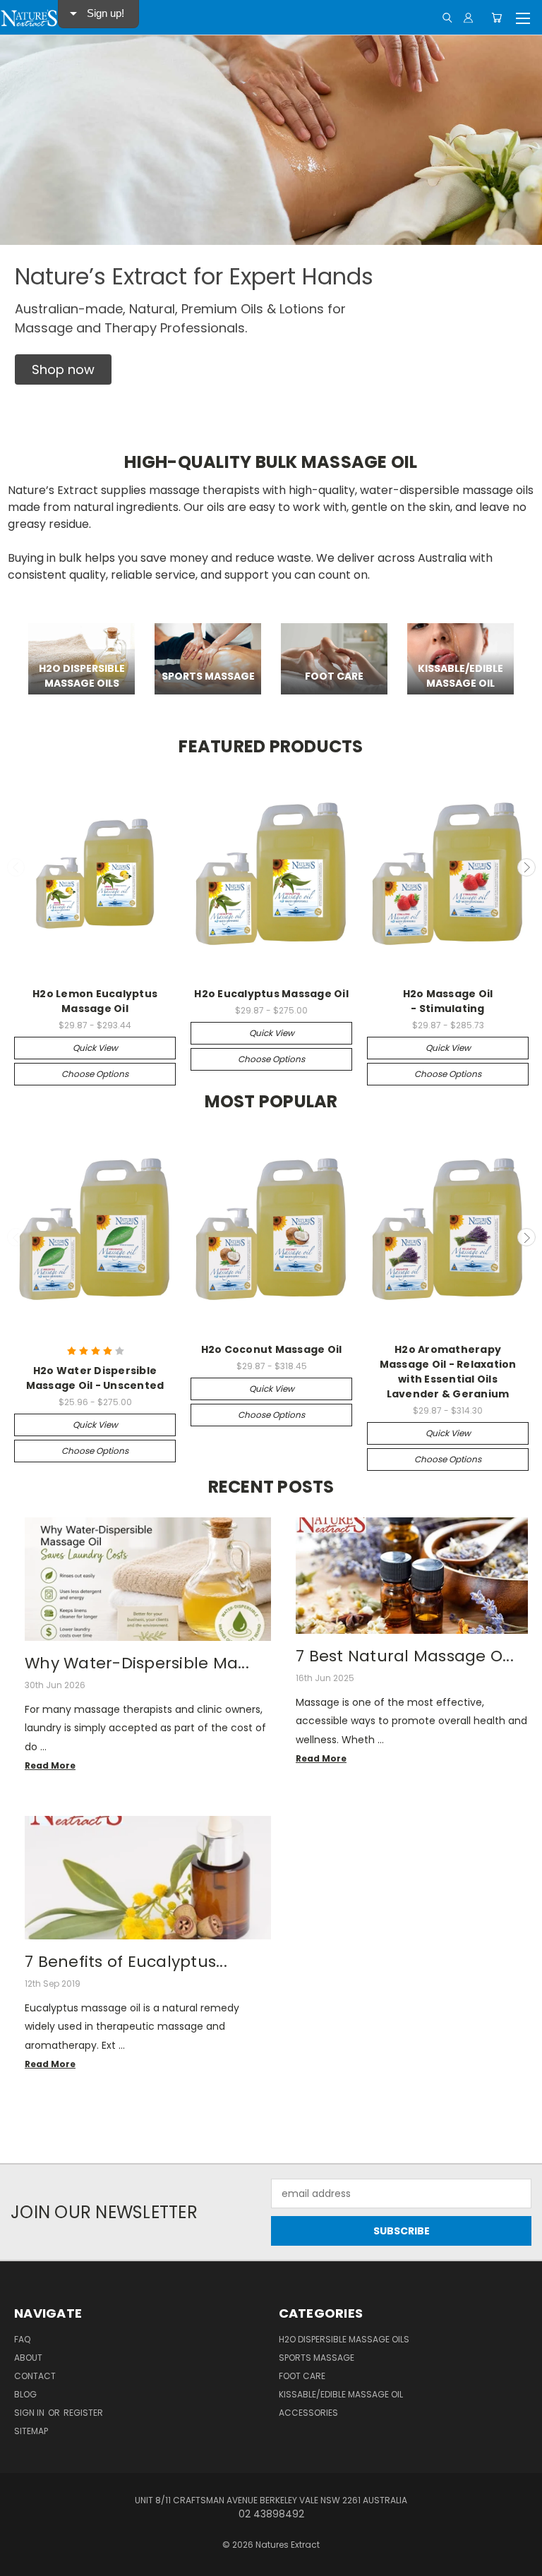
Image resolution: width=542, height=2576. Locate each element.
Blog (25, 2394)
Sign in (30, 2413)
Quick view (95, 1048)
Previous (16, 867)
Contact (35, 2376)
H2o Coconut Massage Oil (272, 1349)
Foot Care (302, 2376)
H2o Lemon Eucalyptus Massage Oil (95, 1001)
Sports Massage (317, 2358)
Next (526, 867)
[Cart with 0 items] (496, 18)
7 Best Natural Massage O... (405, 1656)
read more (50, 1765)
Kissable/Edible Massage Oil (341, 2394)
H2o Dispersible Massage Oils (344, 2339)
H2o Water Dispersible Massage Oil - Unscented (95, 1378)
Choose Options (95, 1074)
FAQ (22, 2339)
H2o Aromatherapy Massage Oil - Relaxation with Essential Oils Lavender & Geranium (448, 1372)
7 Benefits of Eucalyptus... (126, 1962)
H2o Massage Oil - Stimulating (448, 1001)
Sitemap (31, 2431)
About (28, 2358)
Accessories (308, 2413)
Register (83, 2413)
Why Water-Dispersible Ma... (137, 1663)
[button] (63, 369)
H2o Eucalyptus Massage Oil (271, 994)
